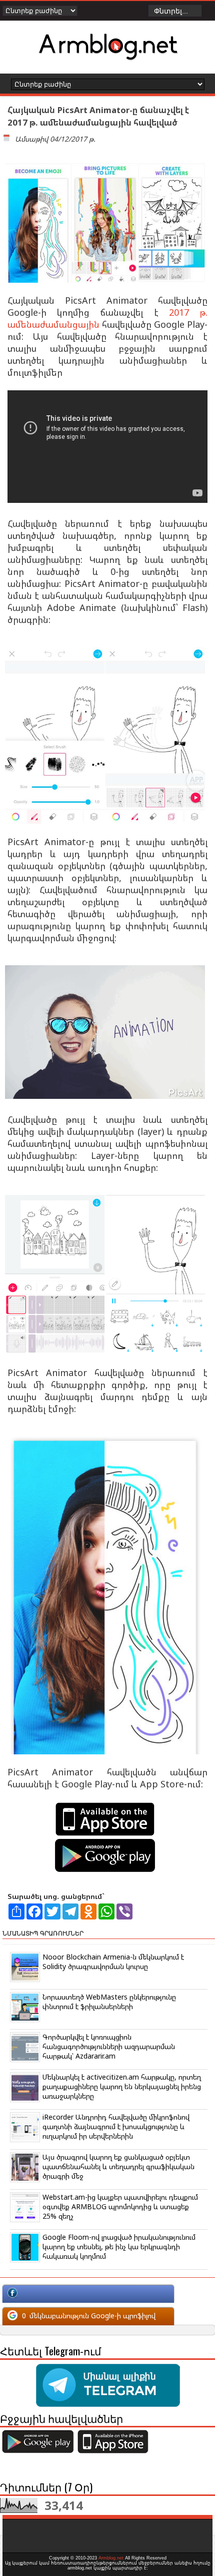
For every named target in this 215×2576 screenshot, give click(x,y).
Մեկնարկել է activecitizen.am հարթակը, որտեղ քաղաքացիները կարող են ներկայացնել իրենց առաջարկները (122, 2086)
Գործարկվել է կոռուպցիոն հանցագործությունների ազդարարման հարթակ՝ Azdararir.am (109, 2046)
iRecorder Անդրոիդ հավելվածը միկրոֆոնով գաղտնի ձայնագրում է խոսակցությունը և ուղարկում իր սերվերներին (116, 2126)
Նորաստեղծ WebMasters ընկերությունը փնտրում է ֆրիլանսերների (109, 2002)
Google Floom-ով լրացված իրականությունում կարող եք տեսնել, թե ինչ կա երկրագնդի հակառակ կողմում (119, 2246)
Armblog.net (111, 2558)
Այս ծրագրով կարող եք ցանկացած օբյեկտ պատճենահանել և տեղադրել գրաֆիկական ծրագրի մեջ (118, 2166)
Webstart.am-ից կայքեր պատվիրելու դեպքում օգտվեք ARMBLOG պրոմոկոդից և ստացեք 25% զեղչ (120, 2206)
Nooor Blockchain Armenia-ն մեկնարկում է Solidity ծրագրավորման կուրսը (113, 1962)
